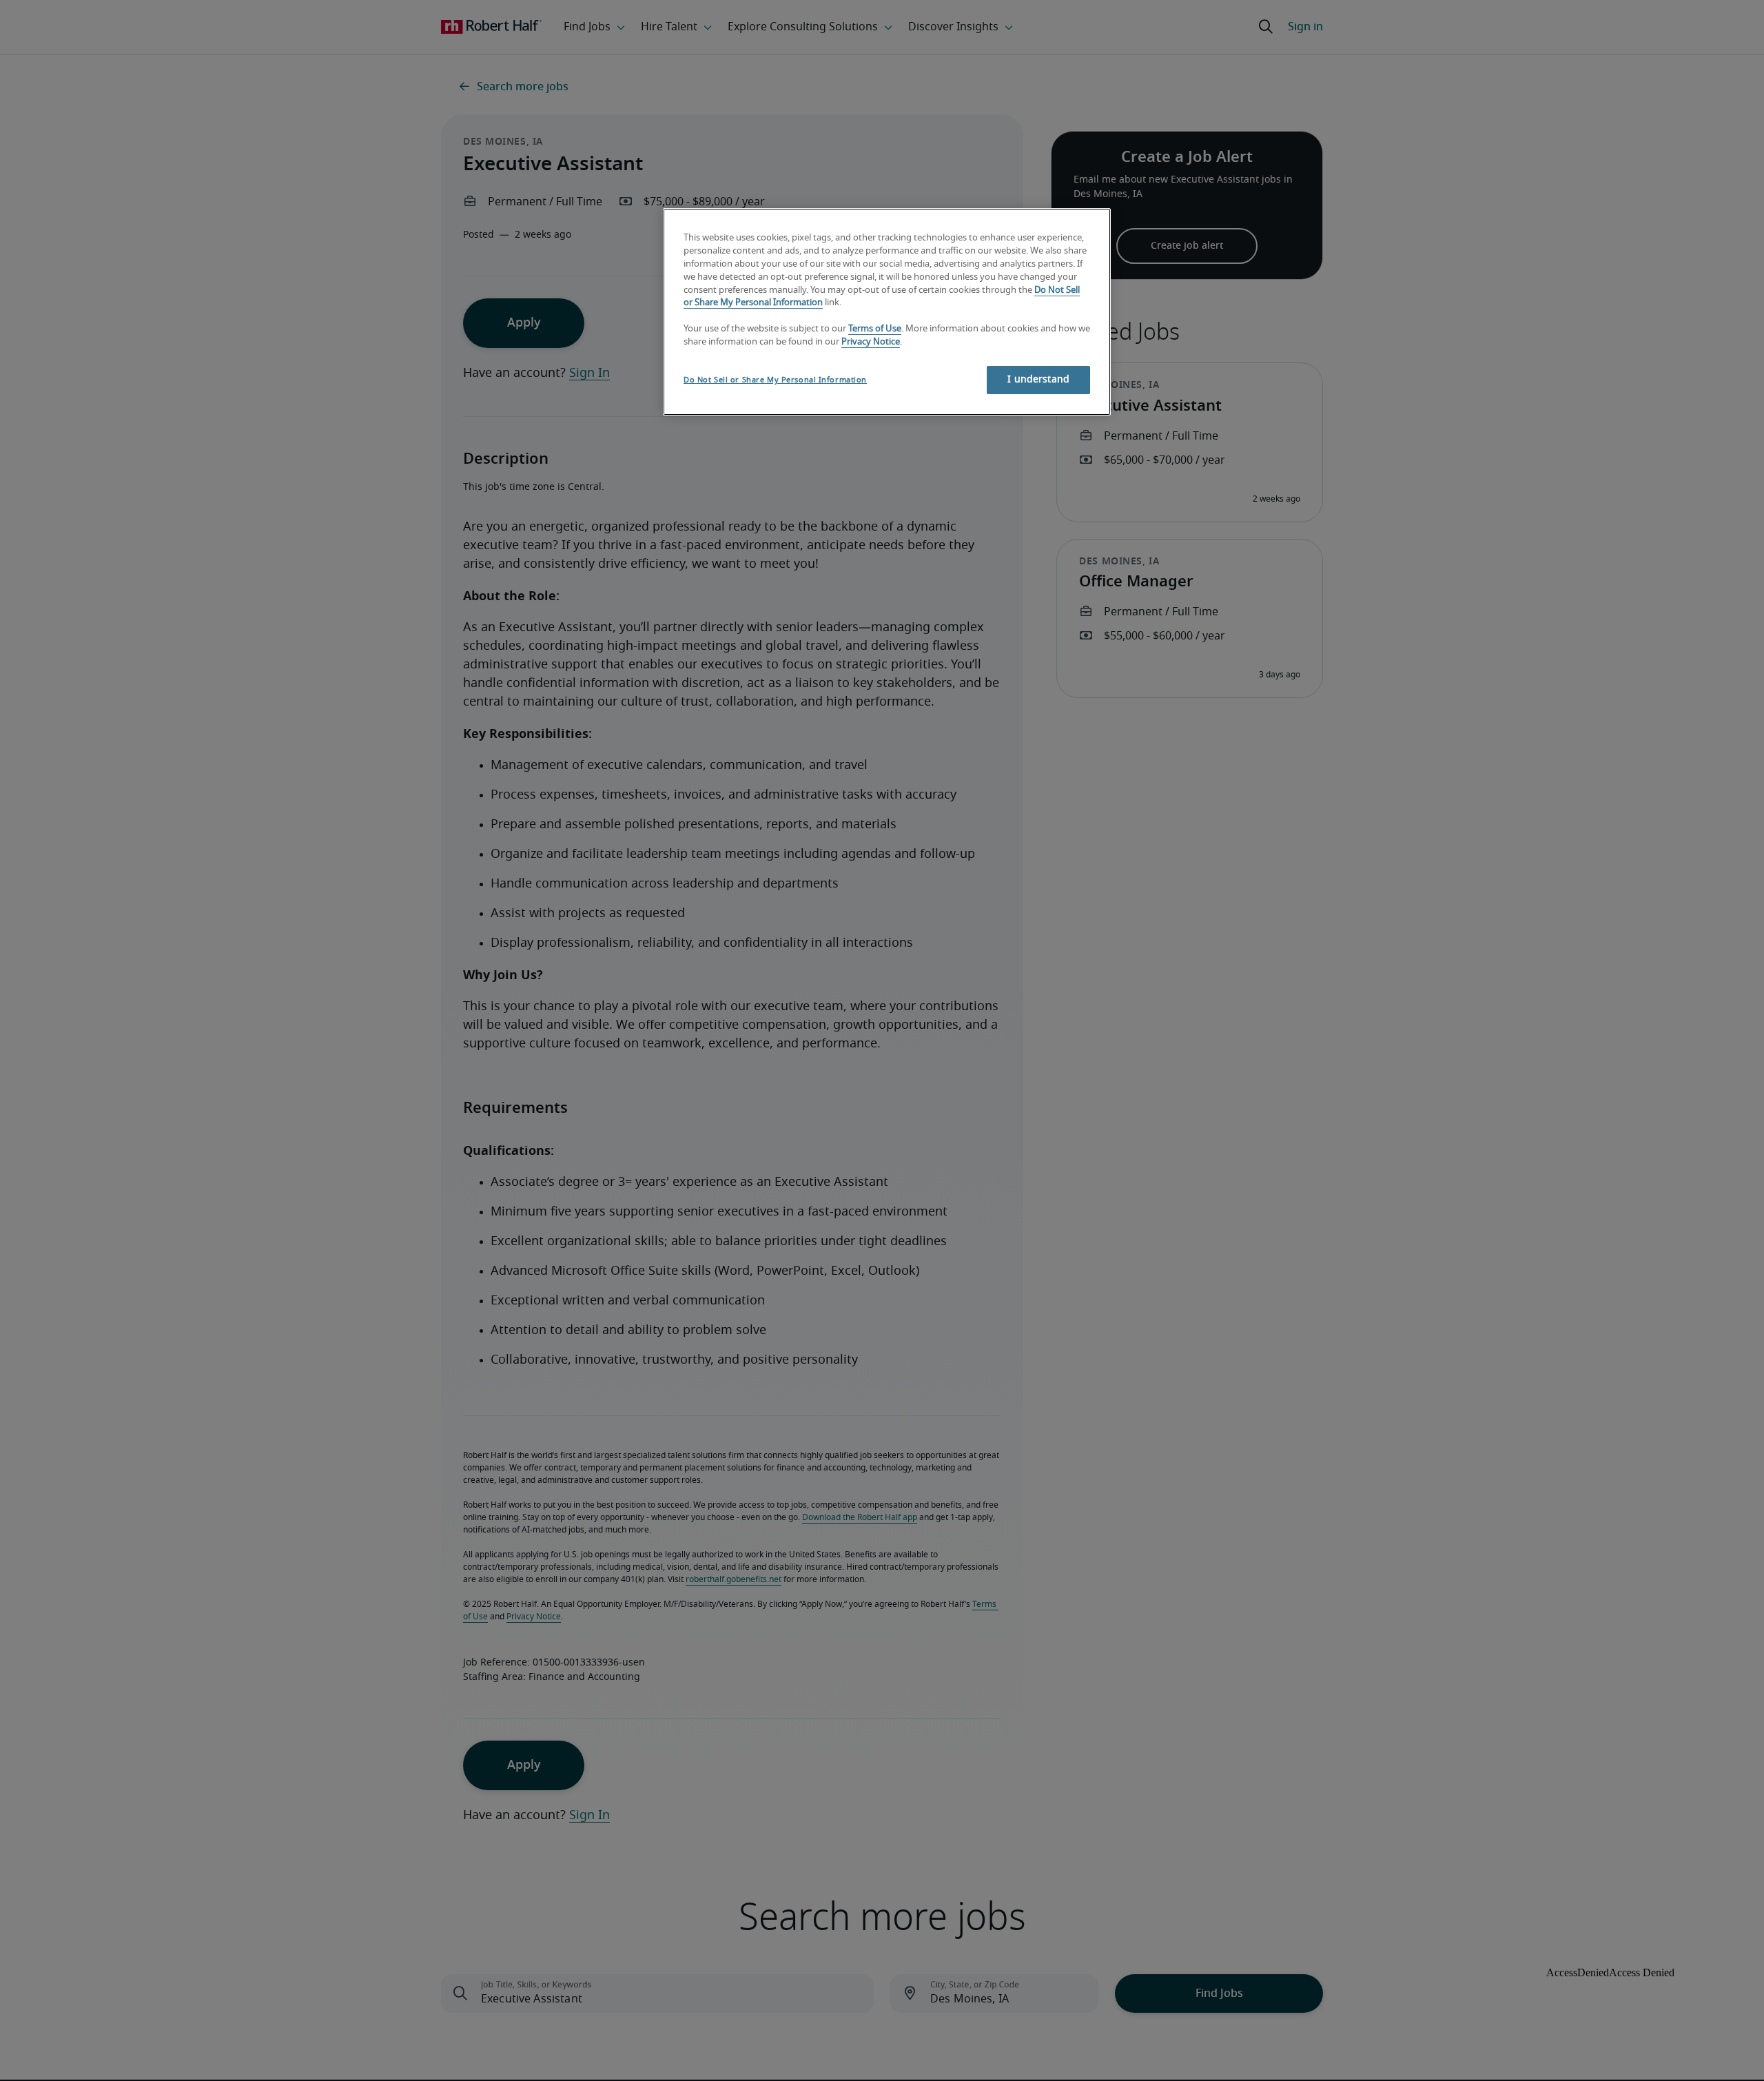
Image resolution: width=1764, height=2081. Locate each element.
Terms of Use (875, 329)
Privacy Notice (871, 342)
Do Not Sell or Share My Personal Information (775, 380)
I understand (1038, 380)
